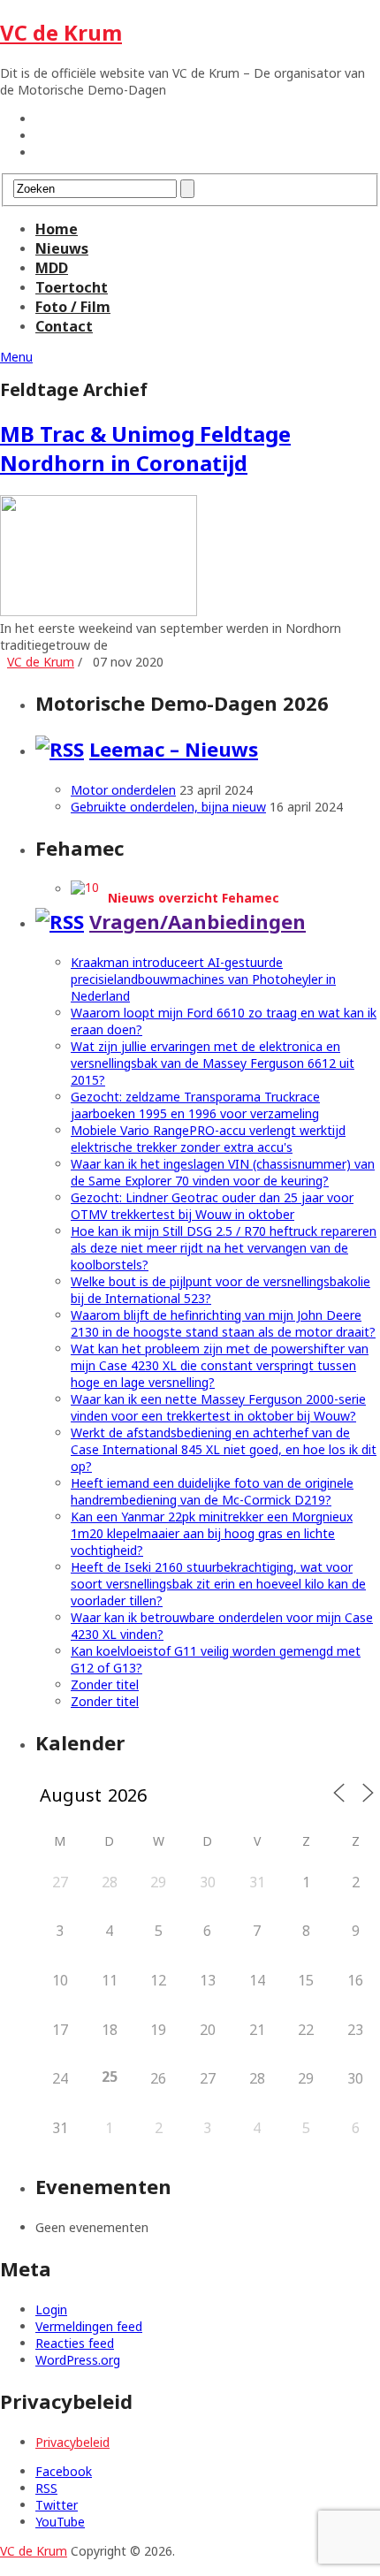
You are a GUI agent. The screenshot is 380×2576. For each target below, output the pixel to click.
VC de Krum (61, 32)
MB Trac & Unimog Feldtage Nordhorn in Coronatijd (145, 448)
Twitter (57, 2505)
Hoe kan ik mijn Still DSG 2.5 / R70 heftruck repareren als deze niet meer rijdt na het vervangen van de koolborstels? (224, 1248)
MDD (52, 268)
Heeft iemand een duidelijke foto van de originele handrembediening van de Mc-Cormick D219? (212, 1491)
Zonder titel (105, 1684)
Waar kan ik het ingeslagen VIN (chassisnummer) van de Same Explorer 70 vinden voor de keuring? (223, 1172)
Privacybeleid (72, 2442)
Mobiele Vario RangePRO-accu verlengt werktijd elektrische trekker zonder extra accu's (208, 1139)
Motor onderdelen (123, 790)
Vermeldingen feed (89, 2326)
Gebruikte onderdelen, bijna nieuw (168, 807)
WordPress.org (78, 2360)
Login (51, 2309)
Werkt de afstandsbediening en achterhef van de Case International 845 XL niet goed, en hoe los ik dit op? (224, 1449)
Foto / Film (73, 307)
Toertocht (72, 287)
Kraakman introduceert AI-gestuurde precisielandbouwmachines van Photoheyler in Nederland (203, 979)
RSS (46, 2488)
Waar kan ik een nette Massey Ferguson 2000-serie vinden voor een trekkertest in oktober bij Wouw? (218, 1407)
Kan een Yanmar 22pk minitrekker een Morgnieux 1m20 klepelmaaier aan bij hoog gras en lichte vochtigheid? (212, 1533)
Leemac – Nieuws (174, 749)
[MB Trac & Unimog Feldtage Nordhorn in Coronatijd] (190, 557)
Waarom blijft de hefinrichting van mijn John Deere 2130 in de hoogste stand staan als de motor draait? (223, 1323)
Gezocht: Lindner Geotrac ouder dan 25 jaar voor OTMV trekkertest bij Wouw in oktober (212, 1206)
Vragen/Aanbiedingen (198, 921)
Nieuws (62, 248)
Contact (64, 326)
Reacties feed (75, 2343)
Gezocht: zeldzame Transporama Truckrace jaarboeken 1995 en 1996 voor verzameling (195, 1105)
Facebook (64, 2471)
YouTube (60, 2522)
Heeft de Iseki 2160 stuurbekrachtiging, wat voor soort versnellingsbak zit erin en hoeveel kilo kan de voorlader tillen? (218, 1584)
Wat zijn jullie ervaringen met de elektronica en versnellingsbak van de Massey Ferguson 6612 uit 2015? (213, 1063)
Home (57, 229)
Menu (16, 357)
